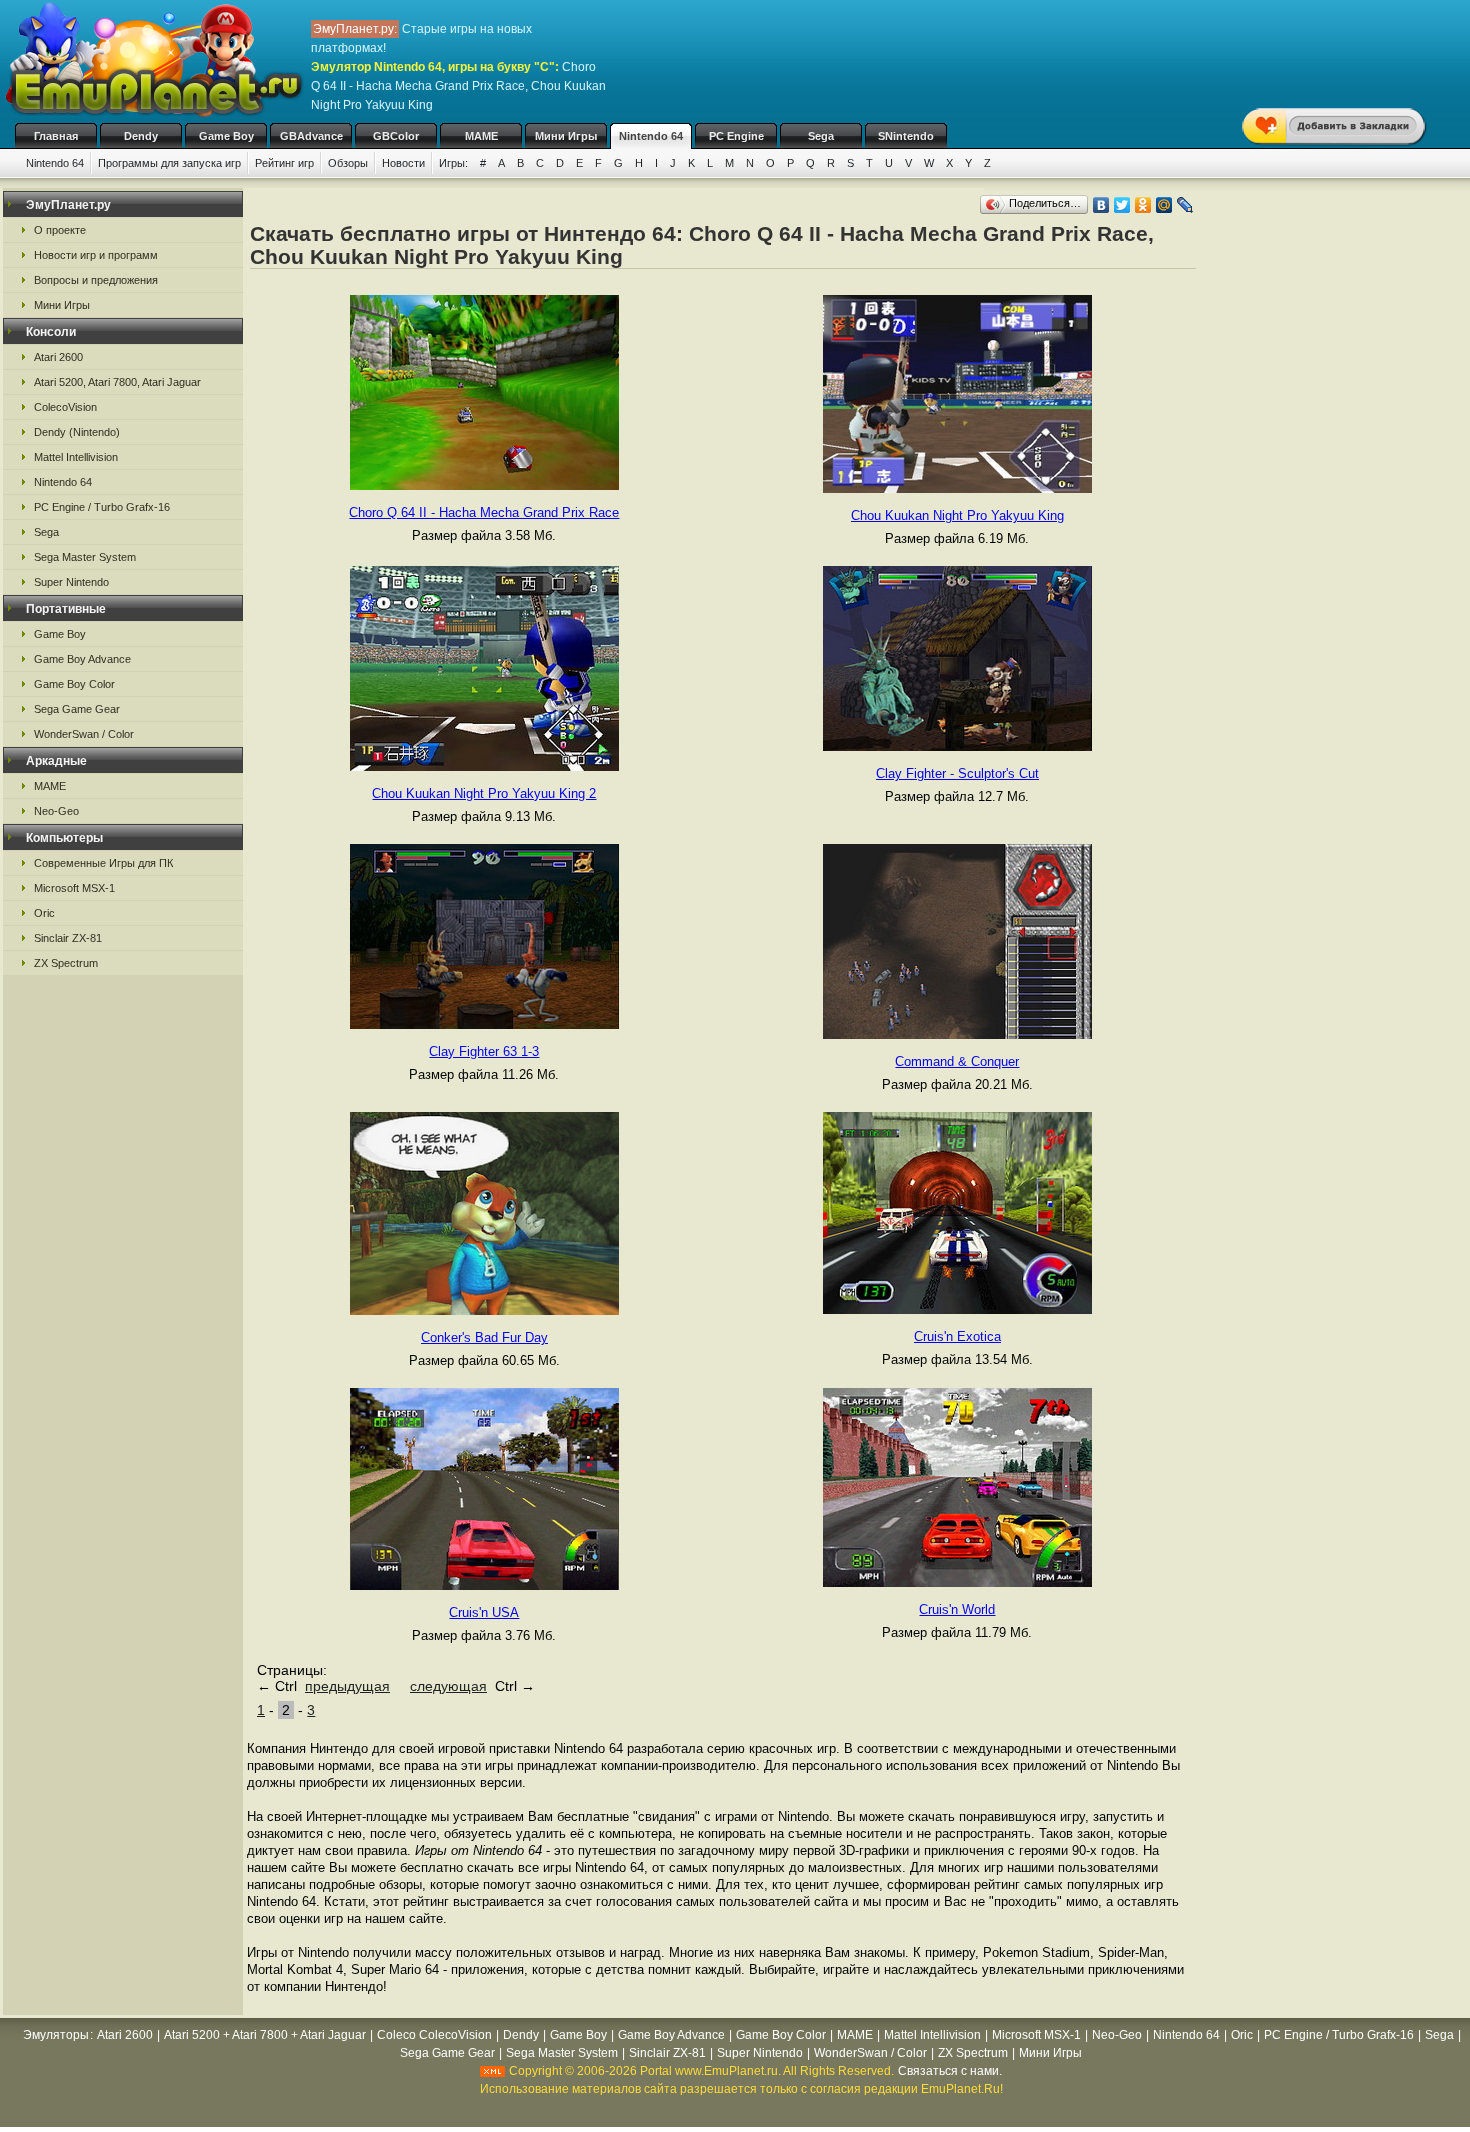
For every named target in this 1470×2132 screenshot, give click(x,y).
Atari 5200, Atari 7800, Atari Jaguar (117, 382)
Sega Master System (85, 557)
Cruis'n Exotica (957, 1336)
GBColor (396, 136)
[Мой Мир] (1164, 205)
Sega (821, 136)
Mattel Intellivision (76, 457)
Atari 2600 (58, 357)
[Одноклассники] (1143, 205)
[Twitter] (1122, 205)
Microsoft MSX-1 (74, 888)
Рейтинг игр (284, 163)
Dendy (141, 136)
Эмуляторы (56, 2035)
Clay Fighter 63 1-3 (484, 1051)
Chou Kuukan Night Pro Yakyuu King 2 (484, 793)
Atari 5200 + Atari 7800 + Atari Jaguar (265, 2035)
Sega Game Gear (77, 709)
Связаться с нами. (950, 2071)
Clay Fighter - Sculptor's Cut (957, 773)
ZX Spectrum (66, 963)
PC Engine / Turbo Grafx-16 (102, 507)
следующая (448, 1686)
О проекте (60, 230)
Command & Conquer (957, 1061)
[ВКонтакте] (1101, 205)
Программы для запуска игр (169, 163)
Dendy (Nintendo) (77, 432)
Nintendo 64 (651, 136)
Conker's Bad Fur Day (484, 1337)
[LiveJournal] (1185, 205)
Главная (56, 136)
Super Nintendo (71, 582)
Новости (403, 163)
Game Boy (226, 136)
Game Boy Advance (82, 659)
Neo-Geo (56, 811)
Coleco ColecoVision (434, 2035)
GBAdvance (311, 136)
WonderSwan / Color (84, 734)
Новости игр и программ (96, 255)
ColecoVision (65, 407)
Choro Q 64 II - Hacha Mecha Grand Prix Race (484, 512)
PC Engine (736, 136)
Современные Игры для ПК (103, 863)
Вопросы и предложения (96, 280)
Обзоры (348, 163)
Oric (44, 913)
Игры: (453, 163)
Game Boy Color (74, 684)
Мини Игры (566, 136)
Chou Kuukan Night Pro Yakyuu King (957, 515)
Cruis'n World (957, 1609)
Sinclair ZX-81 (68, 938)
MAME (481, 136)
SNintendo (906, 136)
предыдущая (347, 1686)
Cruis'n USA (484, 1612)
